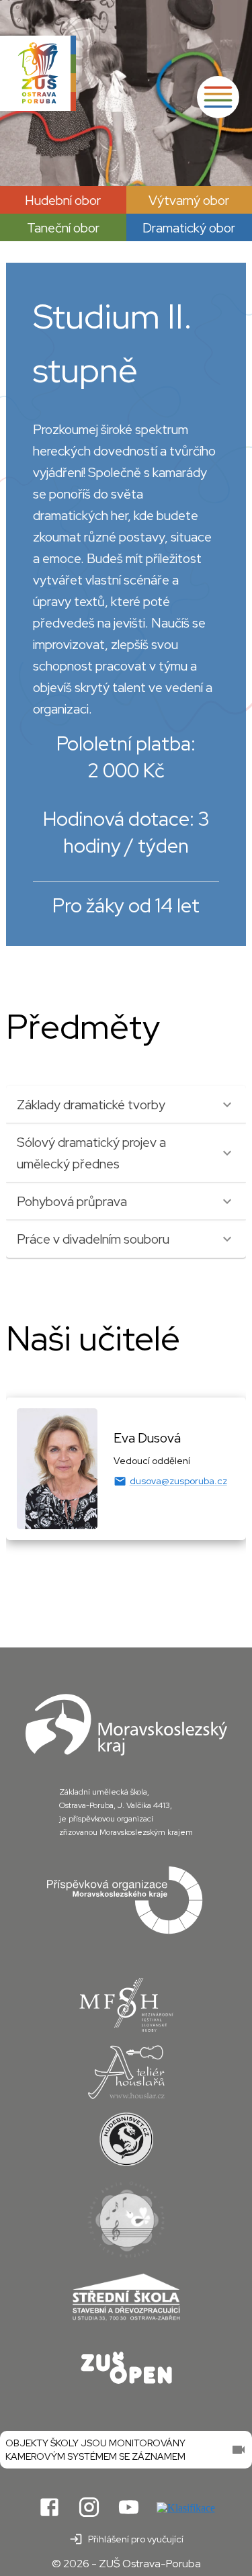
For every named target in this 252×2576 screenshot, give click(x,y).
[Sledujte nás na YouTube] (129, 2508)
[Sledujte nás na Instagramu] (89, 2508)
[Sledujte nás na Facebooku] (49, 2508)
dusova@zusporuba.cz (178, 1481)
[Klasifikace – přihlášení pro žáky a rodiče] (186, 2508)
